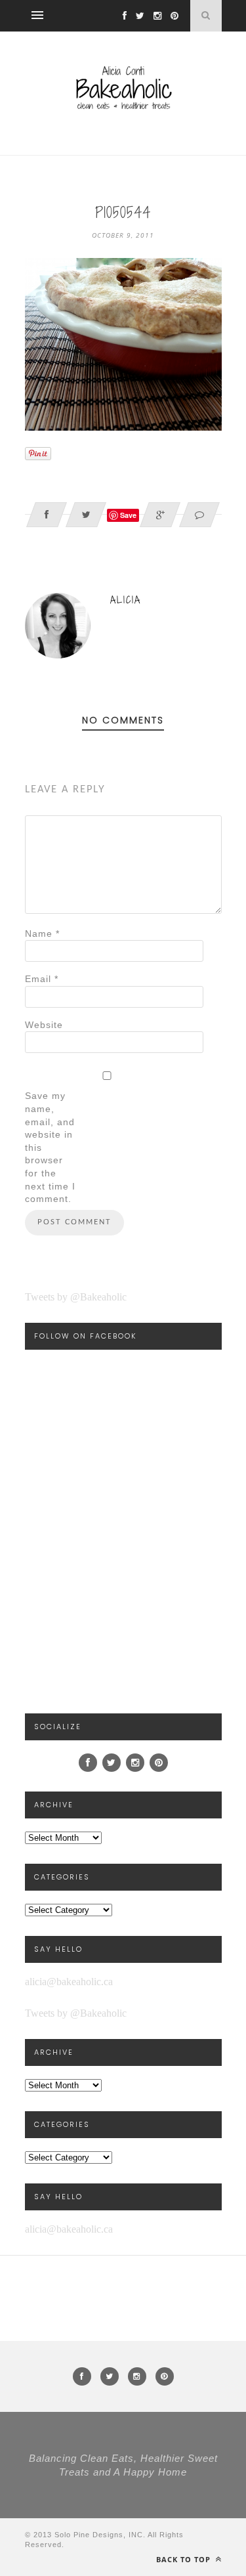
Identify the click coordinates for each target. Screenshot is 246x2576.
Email (42, 979)
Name (42, 934)
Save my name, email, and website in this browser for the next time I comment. (50, 1147)
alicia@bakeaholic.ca (69, 1982)
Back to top (185, 2559)
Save (128, 515)
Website (44, 1025)
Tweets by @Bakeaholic (76, 1297)
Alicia (126, 600)
